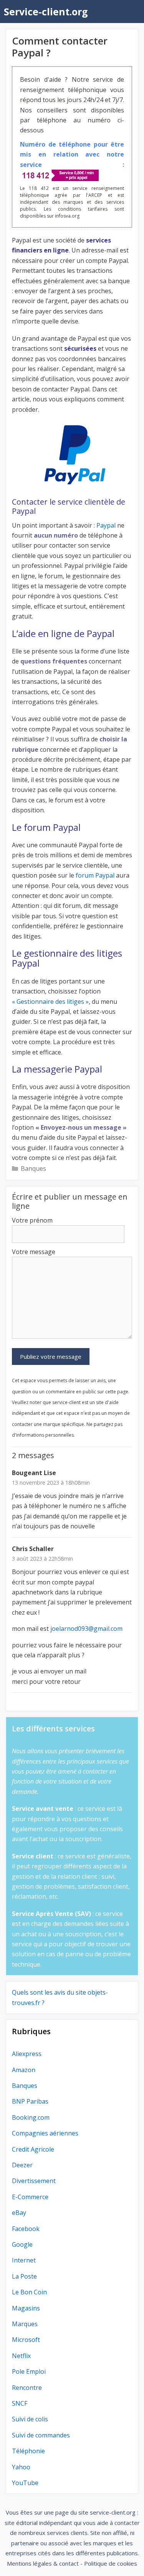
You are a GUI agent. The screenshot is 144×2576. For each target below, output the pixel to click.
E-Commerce (30, 2197)
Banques (33, 1168)
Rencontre (27, 2388)
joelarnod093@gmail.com (86, 1629)
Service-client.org (46, 12)
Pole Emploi (29, 2371)
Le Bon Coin (29, 2292)
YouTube (25, 2483)
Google (22, 2244)
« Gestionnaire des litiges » (50, 1002)
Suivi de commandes (41, 2435)
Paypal (106, 525)
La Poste (24, 2276)
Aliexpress (27, 2054)
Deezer (22, 2165)
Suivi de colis (30, 2419)
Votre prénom (32, 1220)
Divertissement (34, 2181)
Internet (24, 2260)
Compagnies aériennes (45, 2133)
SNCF (20, 2403)
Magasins (26, 2308)
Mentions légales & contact (43, 2563)
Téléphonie (28, 2451)
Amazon (24, 2070)
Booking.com (31, 2117)
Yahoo (21, 2467)
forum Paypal (95, 875)
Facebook (26, 2229)
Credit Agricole (33, 2149)
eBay (19, 2213)
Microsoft (26, 2340)
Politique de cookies (111, 2563)
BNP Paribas (30, 2101)
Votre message (34, 1252)
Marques (25, 2324)
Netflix (21, 2356)
